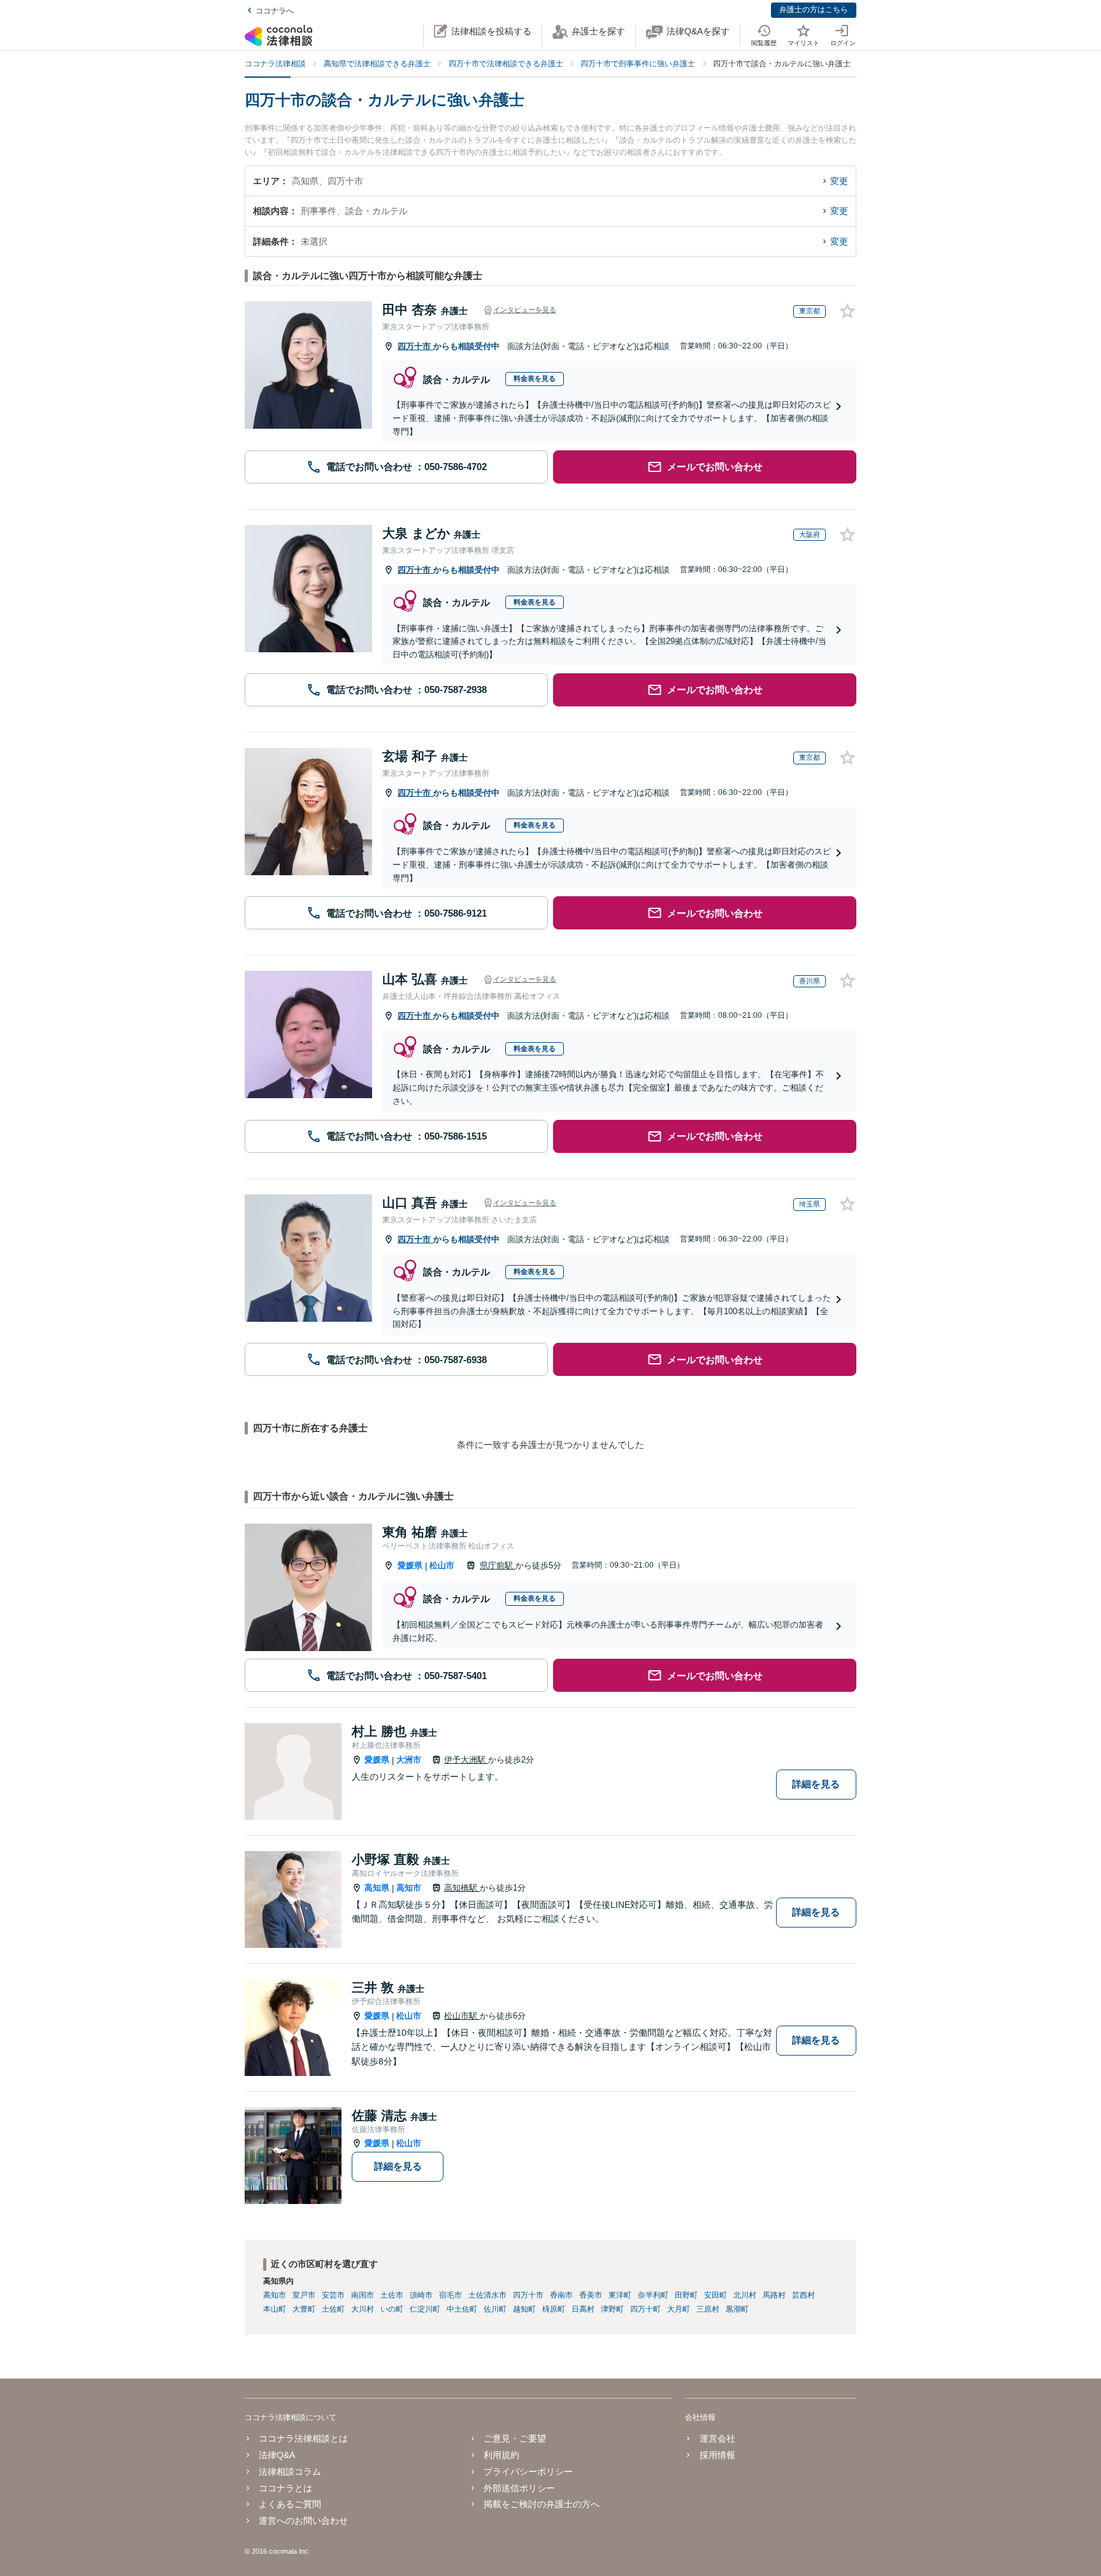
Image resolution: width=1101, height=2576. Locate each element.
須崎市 (421, 2295)
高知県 (377, 1888)
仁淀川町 (425, 2309)
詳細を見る (816, 1784)
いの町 (392, 2309)
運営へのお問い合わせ (303, 2521)
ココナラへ (275, 11)
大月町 (679, 2309)
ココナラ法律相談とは (303, 2438)
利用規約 (501, 2455)
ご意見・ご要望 (515, 2438)
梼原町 (554, 2309)
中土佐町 (462, 2309)
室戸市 (304, 2295)
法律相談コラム (290, 2472)
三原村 (708, 2309)
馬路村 (774, 2295)
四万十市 (415, 346)
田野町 (686, 2295)
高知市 (409, 1888)
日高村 (583, 2309)
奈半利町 (653, 2295)
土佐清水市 (487, 2295)
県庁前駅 (498, 1565)
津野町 (612, 2309)
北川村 (745, 2295)
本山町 (275, 2309)
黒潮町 (737, 2309)
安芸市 (333, 2295)
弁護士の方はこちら (814, 10)
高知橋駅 (462, 1888)
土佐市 (392, 2295)
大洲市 (409, 1760)
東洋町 (620, 2295)
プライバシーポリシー (528, 2472)
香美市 (591, 2295)
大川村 (363, 2309)
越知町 (524, 2309)
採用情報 (717, 2455)
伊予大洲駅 (466, 1760)
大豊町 (304, 2309)
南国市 (363, 2295)
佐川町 (495, 2309)
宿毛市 (450, 2295)
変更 (839, 181)
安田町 (716, 2295)
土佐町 (333, 2309)
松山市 (442, 1565)
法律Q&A (277, 2455)
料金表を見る (535, 378)
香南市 (561, 2295)
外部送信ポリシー (519, 2488)
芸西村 (803, 2295)
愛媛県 (410, 1565)
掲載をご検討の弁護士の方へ (542, 2504)
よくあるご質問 (290, 2504)
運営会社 (717, 2438)
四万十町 (645, 2309)
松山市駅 (462, 2016)
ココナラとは (285, 2488)
